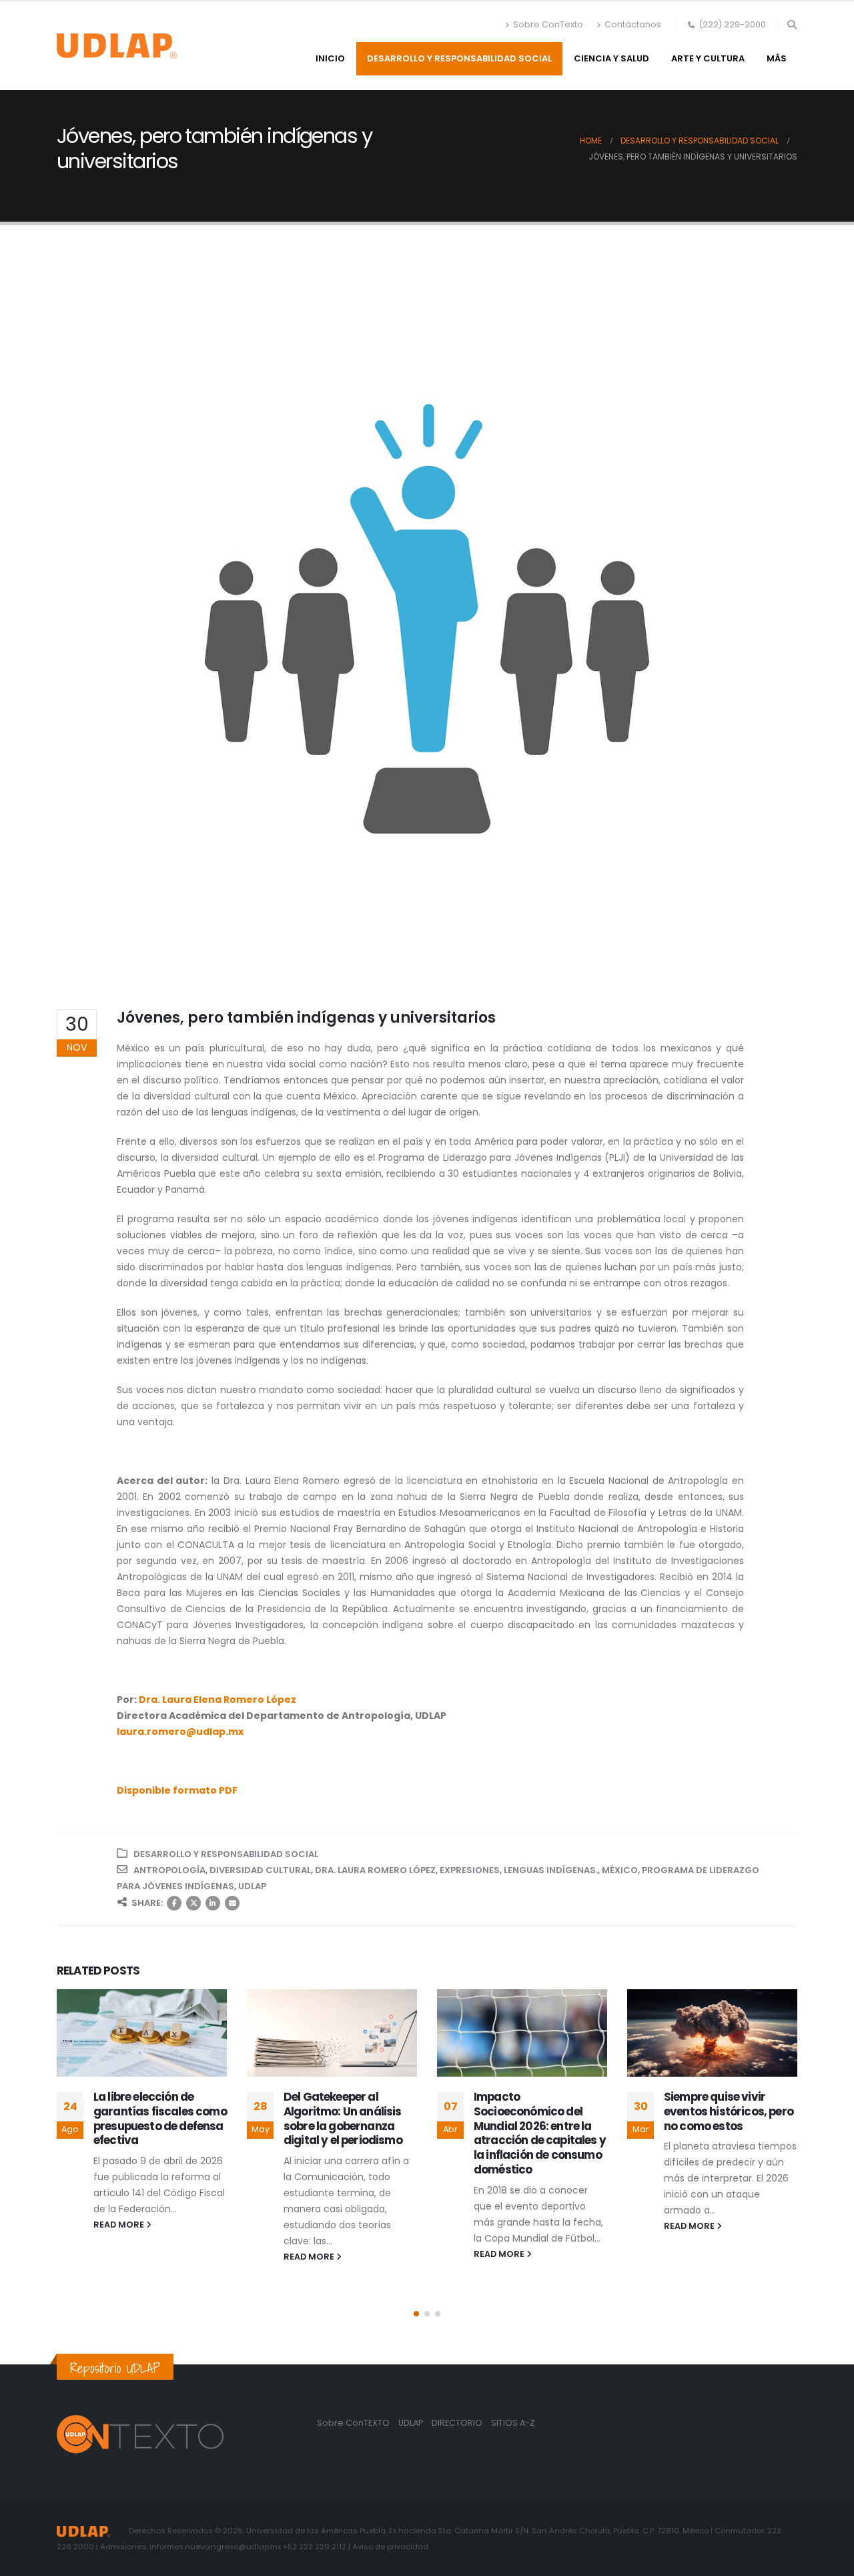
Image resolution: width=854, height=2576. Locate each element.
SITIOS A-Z (513, 2423)
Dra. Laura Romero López (375, 1870)
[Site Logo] (117, 46)
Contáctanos (633, 24)
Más (777, 58)
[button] (792, 25)
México (620, 1870)
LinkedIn (213, 1903)
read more (120, 2257)
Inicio (330, 58)
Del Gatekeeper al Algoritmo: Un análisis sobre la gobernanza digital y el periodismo (153, 2118)
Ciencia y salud (611, 58)
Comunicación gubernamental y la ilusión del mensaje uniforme (717, 2118)
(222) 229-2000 (732, 24)
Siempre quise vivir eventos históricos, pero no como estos (538, 2111)
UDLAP (252, 1886)
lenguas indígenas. (551, 1870)
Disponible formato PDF (177, 1790)
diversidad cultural (260, 1870)
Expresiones (470, 1870)
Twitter (193, 1903)
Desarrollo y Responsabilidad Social (459, 58)
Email (232, 1903)
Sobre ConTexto (548, 24)
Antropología (169, 1870)
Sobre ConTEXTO (353, 2423)
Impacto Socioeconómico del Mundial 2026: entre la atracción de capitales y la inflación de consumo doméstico (350, 2133)
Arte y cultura (708, 58)
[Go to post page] (142, 2033)
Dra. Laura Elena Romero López (218, 1700)
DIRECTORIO (458, 2423)
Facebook (174, 1903)
